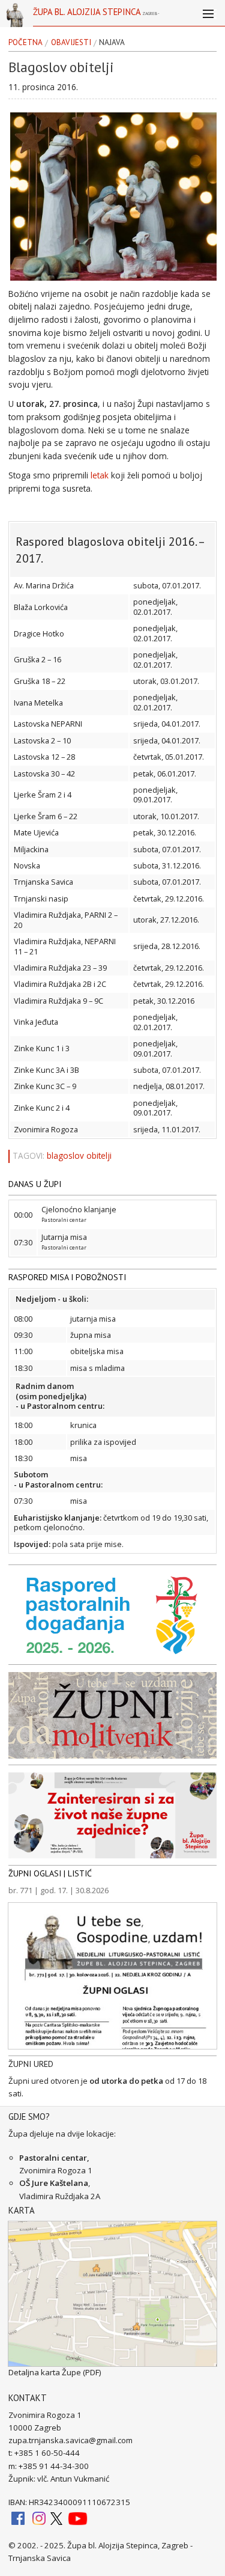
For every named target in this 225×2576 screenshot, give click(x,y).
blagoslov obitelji (79, 1156)
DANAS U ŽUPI (35, 1184)
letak (100, 475)
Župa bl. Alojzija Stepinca (96, 16)
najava (112, 43)
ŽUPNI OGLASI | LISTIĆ (50, 1873)
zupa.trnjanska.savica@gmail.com (70, 2440)
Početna (25, 43)
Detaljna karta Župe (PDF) (55, 2372)
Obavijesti (71, 43)
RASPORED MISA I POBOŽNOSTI (67, 1277)
